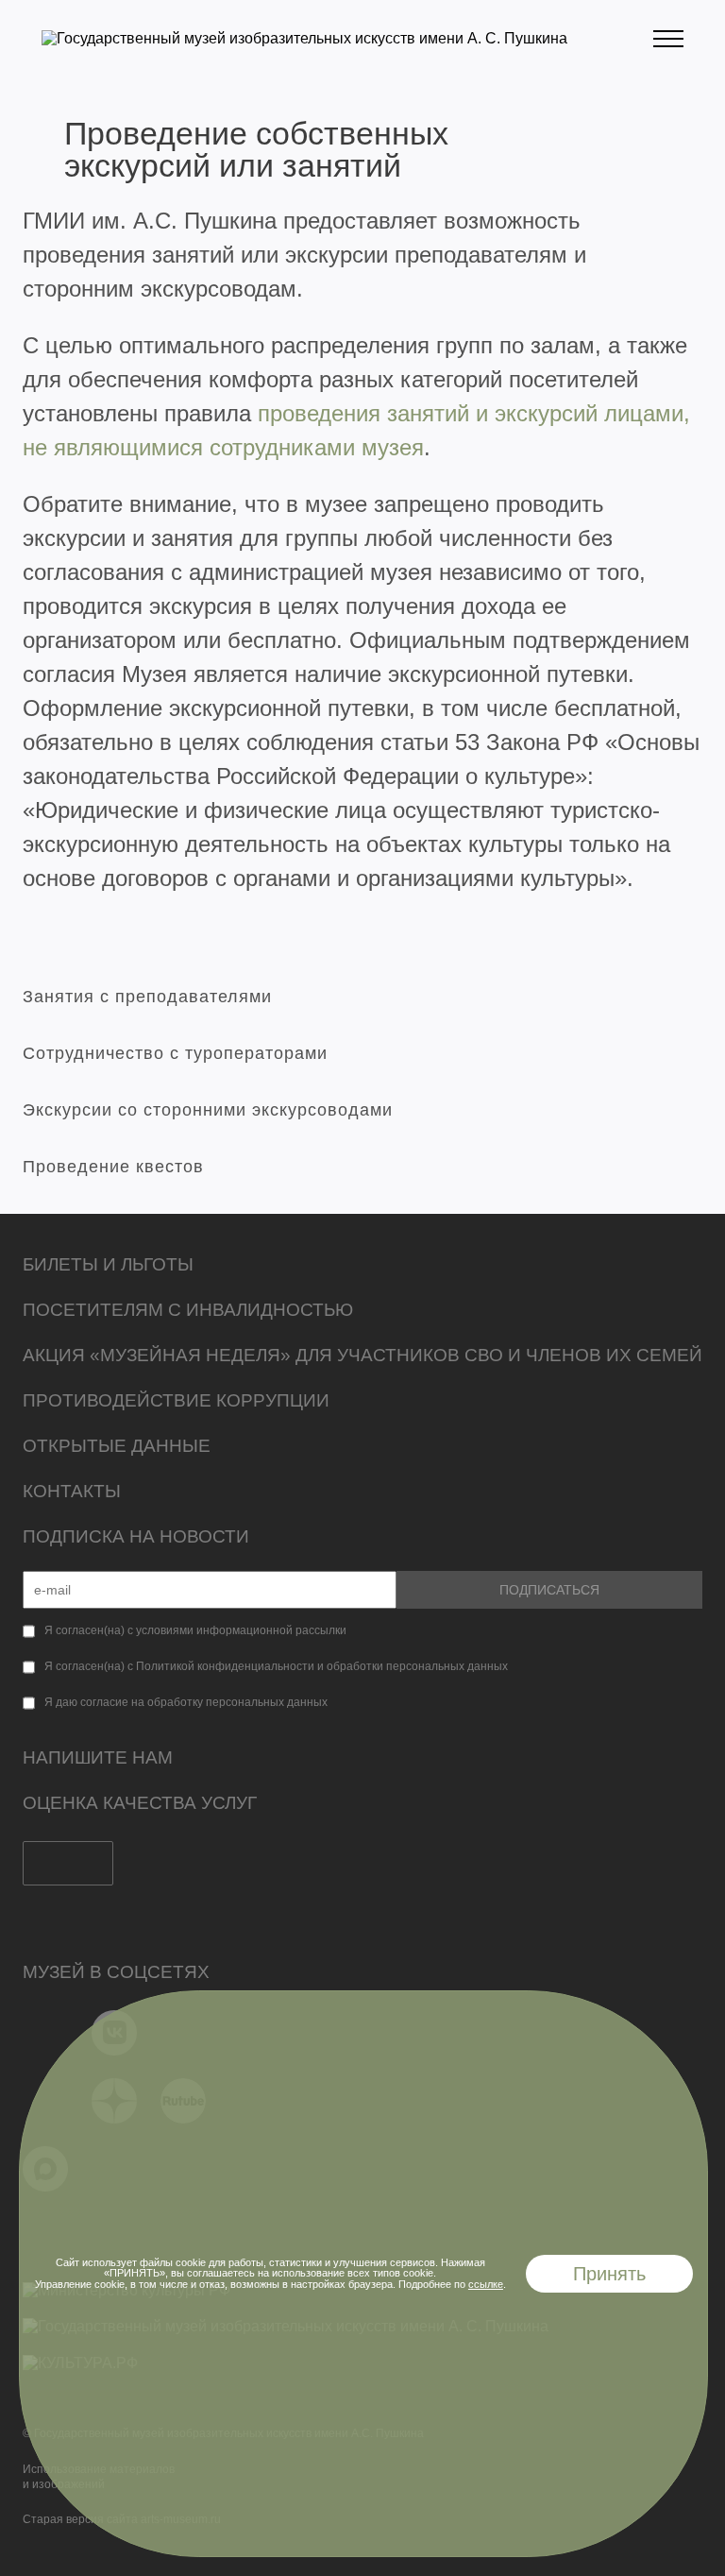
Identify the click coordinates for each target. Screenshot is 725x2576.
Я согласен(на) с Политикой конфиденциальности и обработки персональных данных (276, 1666)
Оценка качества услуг (140, 1803)
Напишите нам (98, 1757)
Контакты (72, 1491)
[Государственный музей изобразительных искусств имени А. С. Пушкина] (304, 38)
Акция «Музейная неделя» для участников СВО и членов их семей (362, 1355)
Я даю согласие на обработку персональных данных (186, 1702)
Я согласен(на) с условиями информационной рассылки (195, 1630)
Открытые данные (117, 1446)
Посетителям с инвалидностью (188, 1310)
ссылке (486, 2284)
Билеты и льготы (108, 1264)
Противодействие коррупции (176, 1400)
